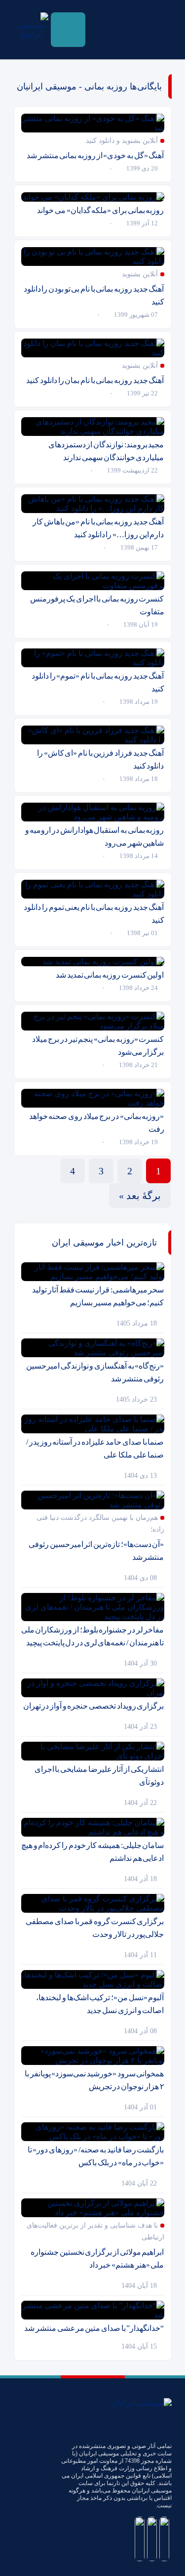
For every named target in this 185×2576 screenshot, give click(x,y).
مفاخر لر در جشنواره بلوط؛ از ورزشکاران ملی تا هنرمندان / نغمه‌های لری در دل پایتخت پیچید (93, 1636)
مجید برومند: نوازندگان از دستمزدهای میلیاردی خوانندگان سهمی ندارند (106, 451)
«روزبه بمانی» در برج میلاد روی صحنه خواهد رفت (97, 1123)
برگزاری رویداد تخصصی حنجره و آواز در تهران (94, 1706)
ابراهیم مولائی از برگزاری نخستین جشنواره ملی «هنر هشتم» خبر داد (97, 2258)
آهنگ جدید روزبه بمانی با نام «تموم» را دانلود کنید (98, 682)
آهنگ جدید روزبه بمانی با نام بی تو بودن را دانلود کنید (94, 295)
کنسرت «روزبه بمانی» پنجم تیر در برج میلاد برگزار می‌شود (98, 1046)
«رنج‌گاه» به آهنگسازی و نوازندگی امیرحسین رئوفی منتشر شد (95, 1372)
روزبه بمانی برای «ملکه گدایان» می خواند (100, 210)
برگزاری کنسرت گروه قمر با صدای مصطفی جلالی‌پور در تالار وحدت (95, 1928)
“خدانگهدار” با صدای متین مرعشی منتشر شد (94, 2328)
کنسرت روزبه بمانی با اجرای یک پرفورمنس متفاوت (97, 605)
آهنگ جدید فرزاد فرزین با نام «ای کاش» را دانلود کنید (100, 759)
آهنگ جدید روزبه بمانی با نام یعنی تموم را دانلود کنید (94, 914)
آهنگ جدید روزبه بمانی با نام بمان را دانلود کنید (95, 380)
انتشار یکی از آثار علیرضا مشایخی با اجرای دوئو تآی (99, 1776)
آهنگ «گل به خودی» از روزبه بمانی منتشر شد (95, 155)
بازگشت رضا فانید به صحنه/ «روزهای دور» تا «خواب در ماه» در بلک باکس (96, 2156)
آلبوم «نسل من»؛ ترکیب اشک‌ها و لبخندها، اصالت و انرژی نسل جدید (100, 2004)
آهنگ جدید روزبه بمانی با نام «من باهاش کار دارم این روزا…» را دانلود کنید (98, 528)
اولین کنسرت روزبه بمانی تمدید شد (110, 975)
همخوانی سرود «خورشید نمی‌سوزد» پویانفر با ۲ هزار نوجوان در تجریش (94, 2080)
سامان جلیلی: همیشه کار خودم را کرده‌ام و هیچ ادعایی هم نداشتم (92, 1852)
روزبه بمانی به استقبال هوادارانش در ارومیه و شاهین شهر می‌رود (95, 837)
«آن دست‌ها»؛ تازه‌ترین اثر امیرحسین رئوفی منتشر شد (96, 1551)
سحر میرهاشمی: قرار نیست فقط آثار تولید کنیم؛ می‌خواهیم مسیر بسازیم (98, 1296)
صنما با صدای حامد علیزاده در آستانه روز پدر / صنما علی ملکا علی (95, 1448)
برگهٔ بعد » (140, 1196)
